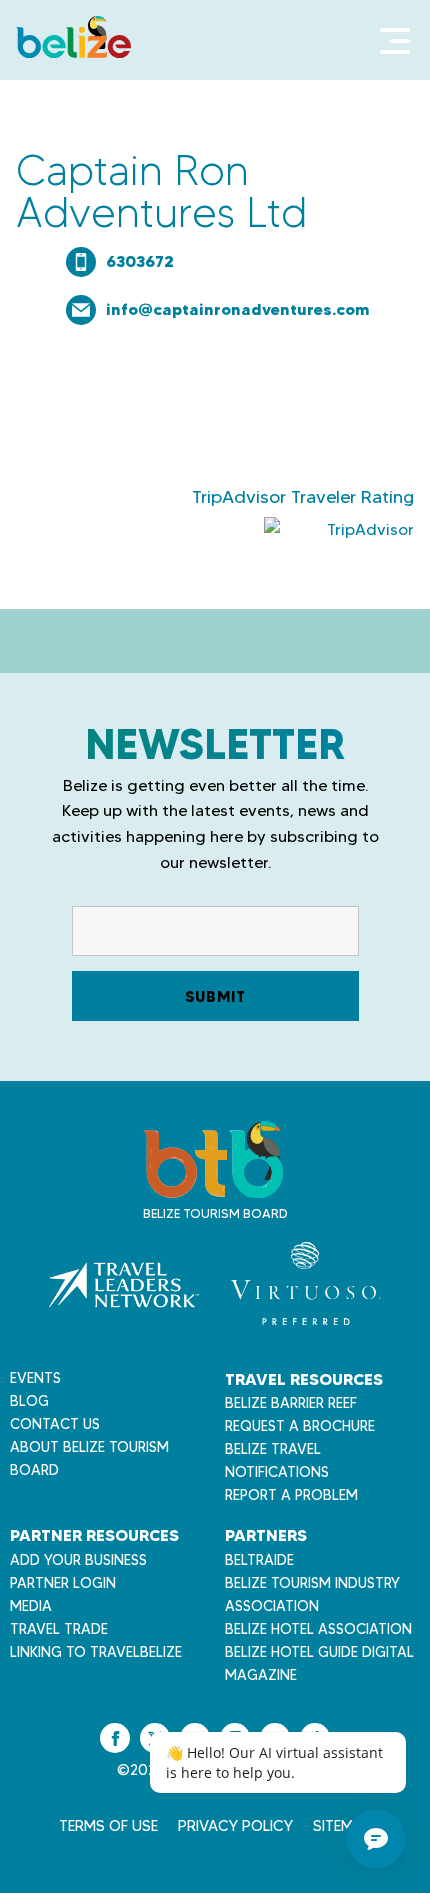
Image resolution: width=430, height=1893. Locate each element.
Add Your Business (78, 1560)
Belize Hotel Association (318, 1629)
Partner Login (63, 1583)
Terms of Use (108, 1826)
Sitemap (342, 1826)
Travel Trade (59, 1629)
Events (35, 1378)
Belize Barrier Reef (291, 1403)
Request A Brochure (300, 1426)
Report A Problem (291, 1495)
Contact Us (55, 1424)
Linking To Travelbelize (96, 1652)
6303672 (140, 261)
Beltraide (259, 1560)
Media (31, 1606)
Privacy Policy (235, 1826)
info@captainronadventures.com (238, 309)
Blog (29, 1401)
